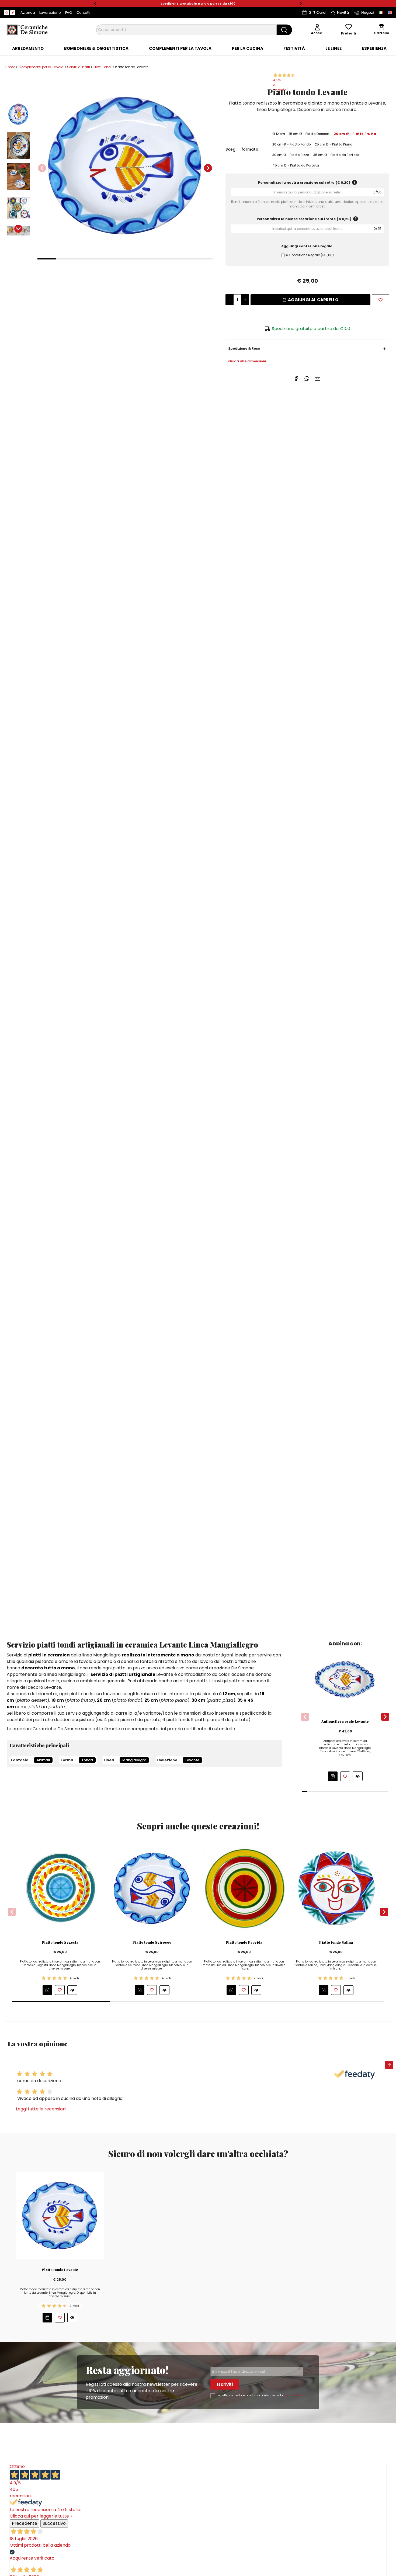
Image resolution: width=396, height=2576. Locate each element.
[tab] (28, 48)
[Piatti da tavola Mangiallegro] (336, 1888)
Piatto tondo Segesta (60, 1942)
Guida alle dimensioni (247, 361)
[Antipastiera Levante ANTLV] (345, 1680)
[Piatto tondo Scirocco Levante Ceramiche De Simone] (152, 1888)
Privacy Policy (293, 2395)
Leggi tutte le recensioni (41, 2109)
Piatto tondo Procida (244, 1942)
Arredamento (28, 48)
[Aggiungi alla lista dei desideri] (381, 300)
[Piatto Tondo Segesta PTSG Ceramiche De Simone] (60, 1888)
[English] (390, 13)
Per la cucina (248, 48)
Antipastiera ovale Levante (345, 1721)
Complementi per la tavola (180, 48)
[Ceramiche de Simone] (27, 30)
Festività (294, 48)
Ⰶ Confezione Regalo (310, 255)
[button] (95, 4)
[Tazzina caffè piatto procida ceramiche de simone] (244, 1888)
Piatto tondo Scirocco (152, 1942)
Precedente (25, 2523)
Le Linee (334, 48)
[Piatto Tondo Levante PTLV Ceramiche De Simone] (125, 165)
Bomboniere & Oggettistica (96, 48)
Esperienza (374, 48)
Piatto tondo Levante (60, 2270)
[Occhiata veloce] (358, 1776)
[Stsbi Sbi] (6, 13)
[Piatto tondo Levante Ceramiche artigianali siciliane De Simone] (60, 2215)
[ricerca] (284, 30)
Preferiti (349, 33)
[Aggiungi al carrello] (333, 1776)
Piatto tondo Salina (336, 1942)
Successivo (54, 2523)
